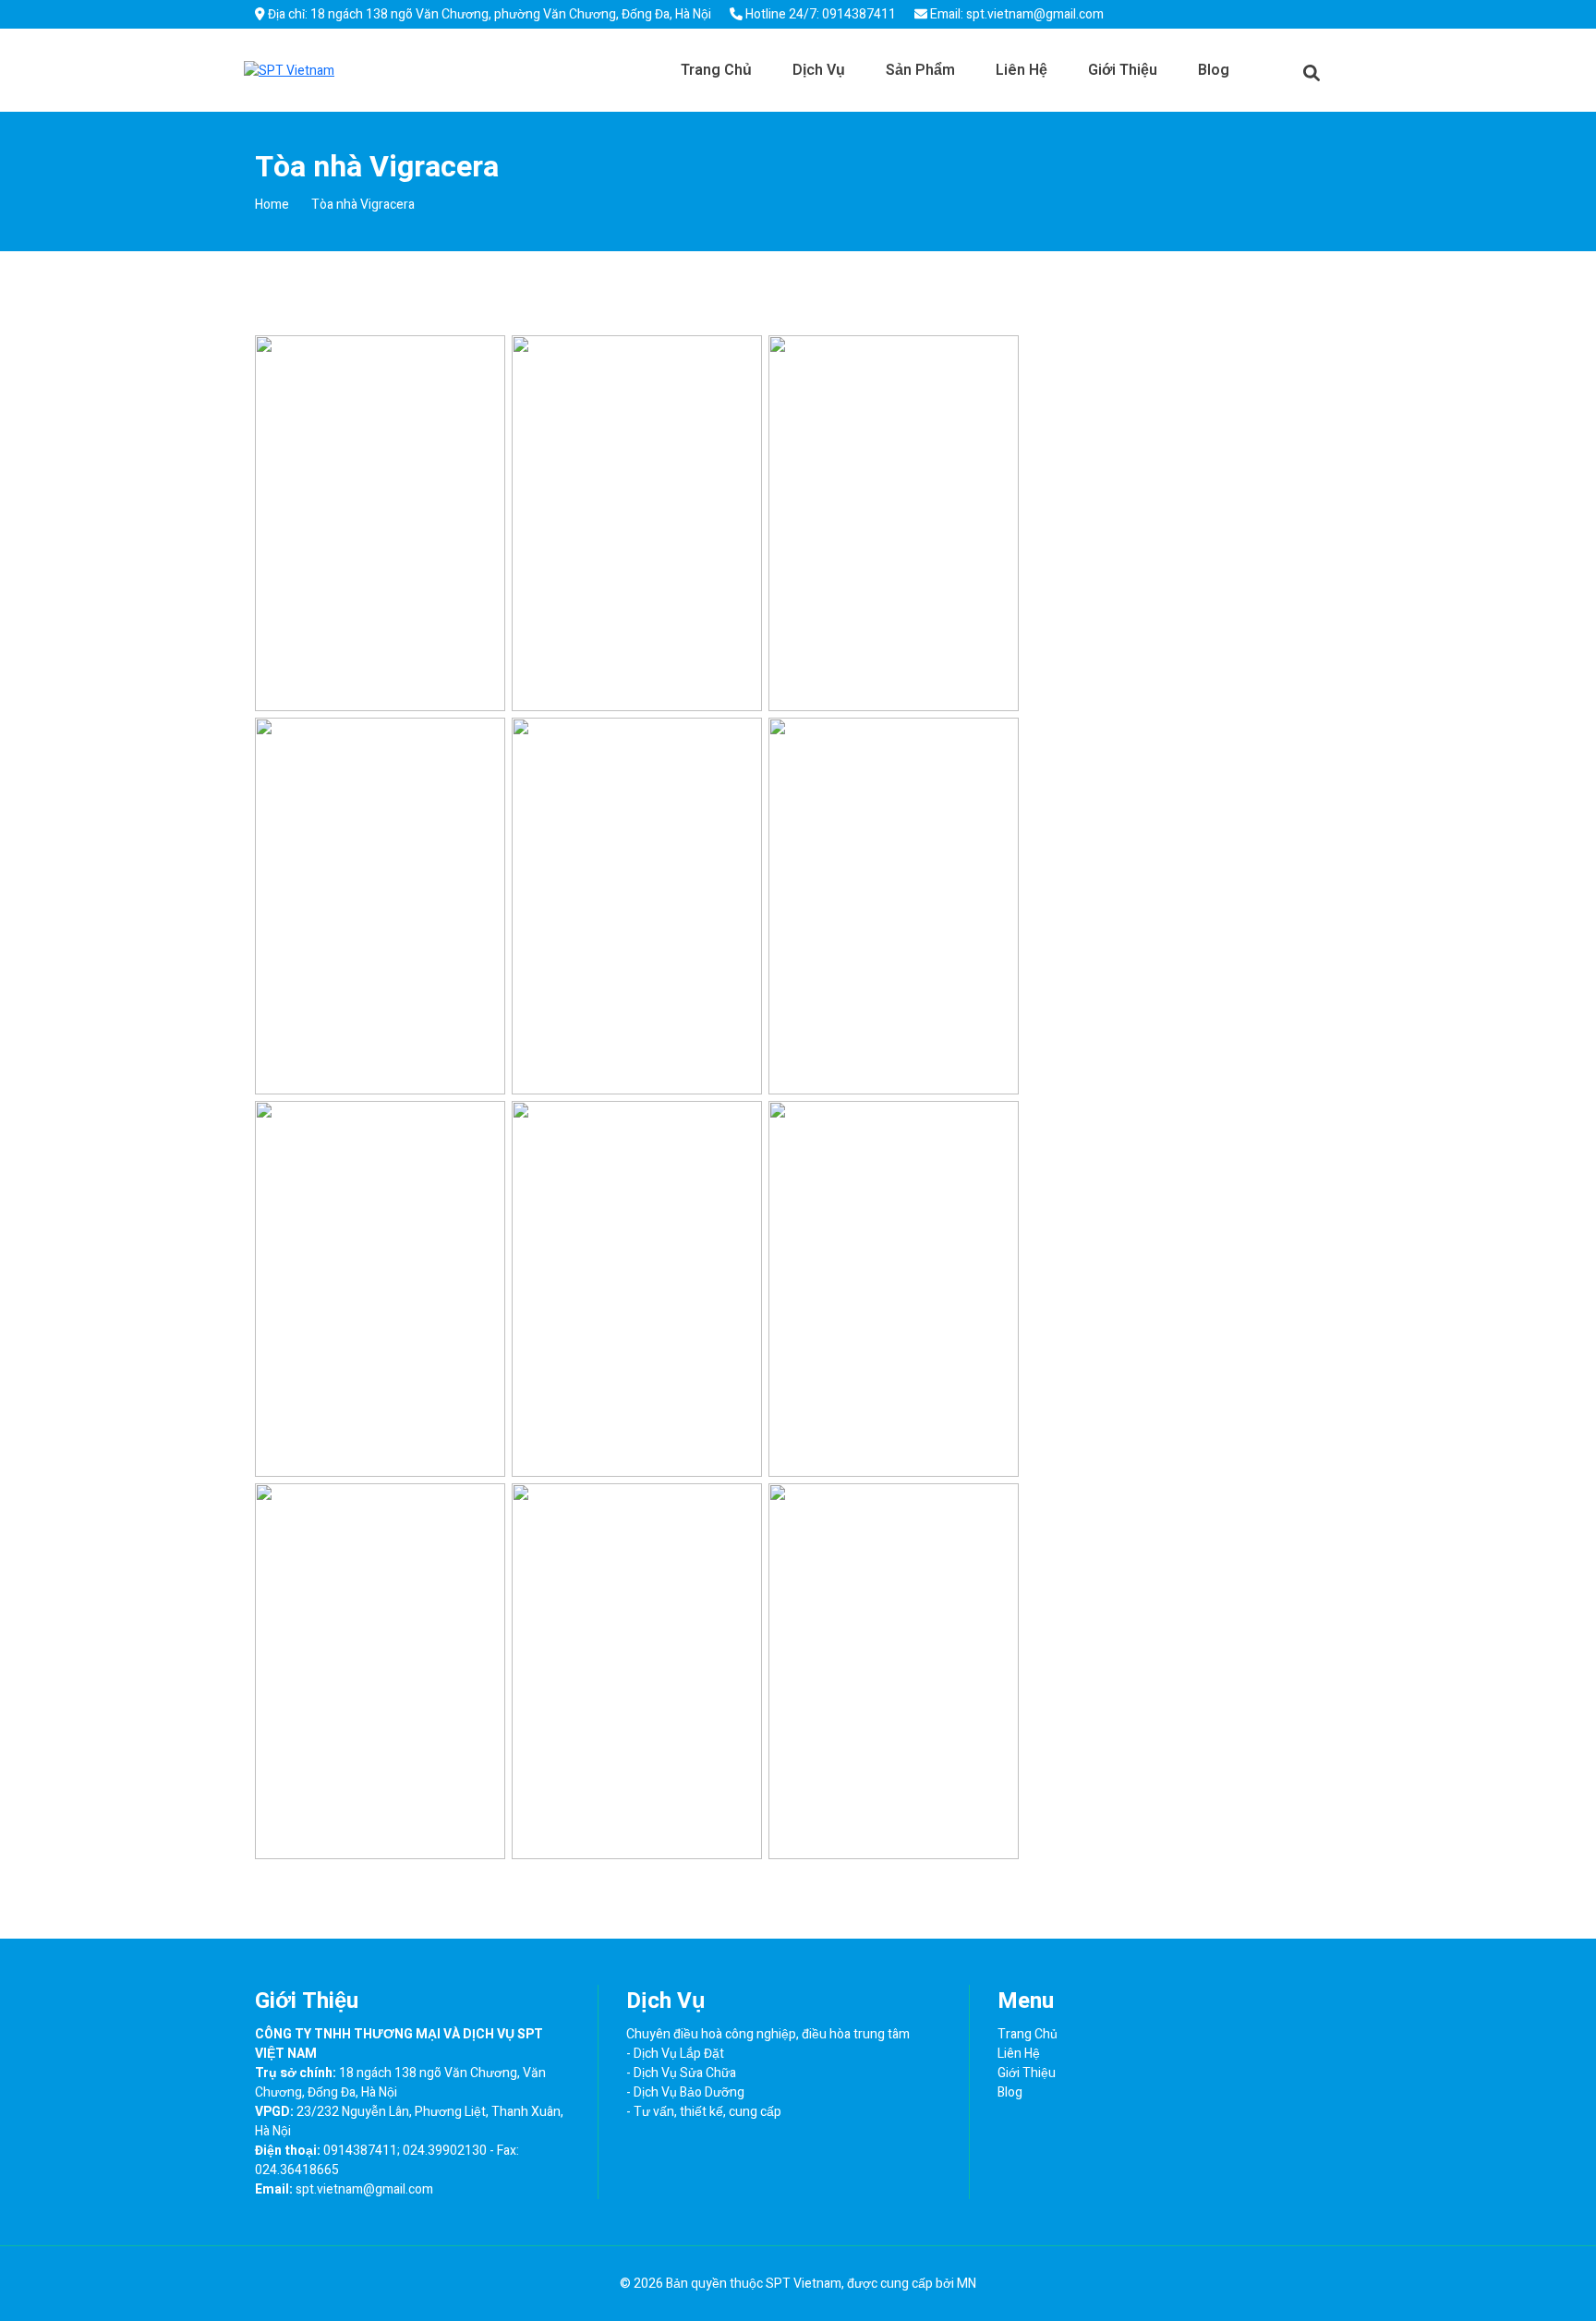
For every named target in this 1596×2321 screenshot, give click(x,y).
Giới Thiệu (1123, 70)
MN (967, 2284)
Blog (1214, 70)
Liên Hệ (1022, 70)
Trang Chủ (716, 70)
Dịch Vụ (819, 70)
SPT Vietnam (804, 2284)
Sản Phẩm (920, 70)
